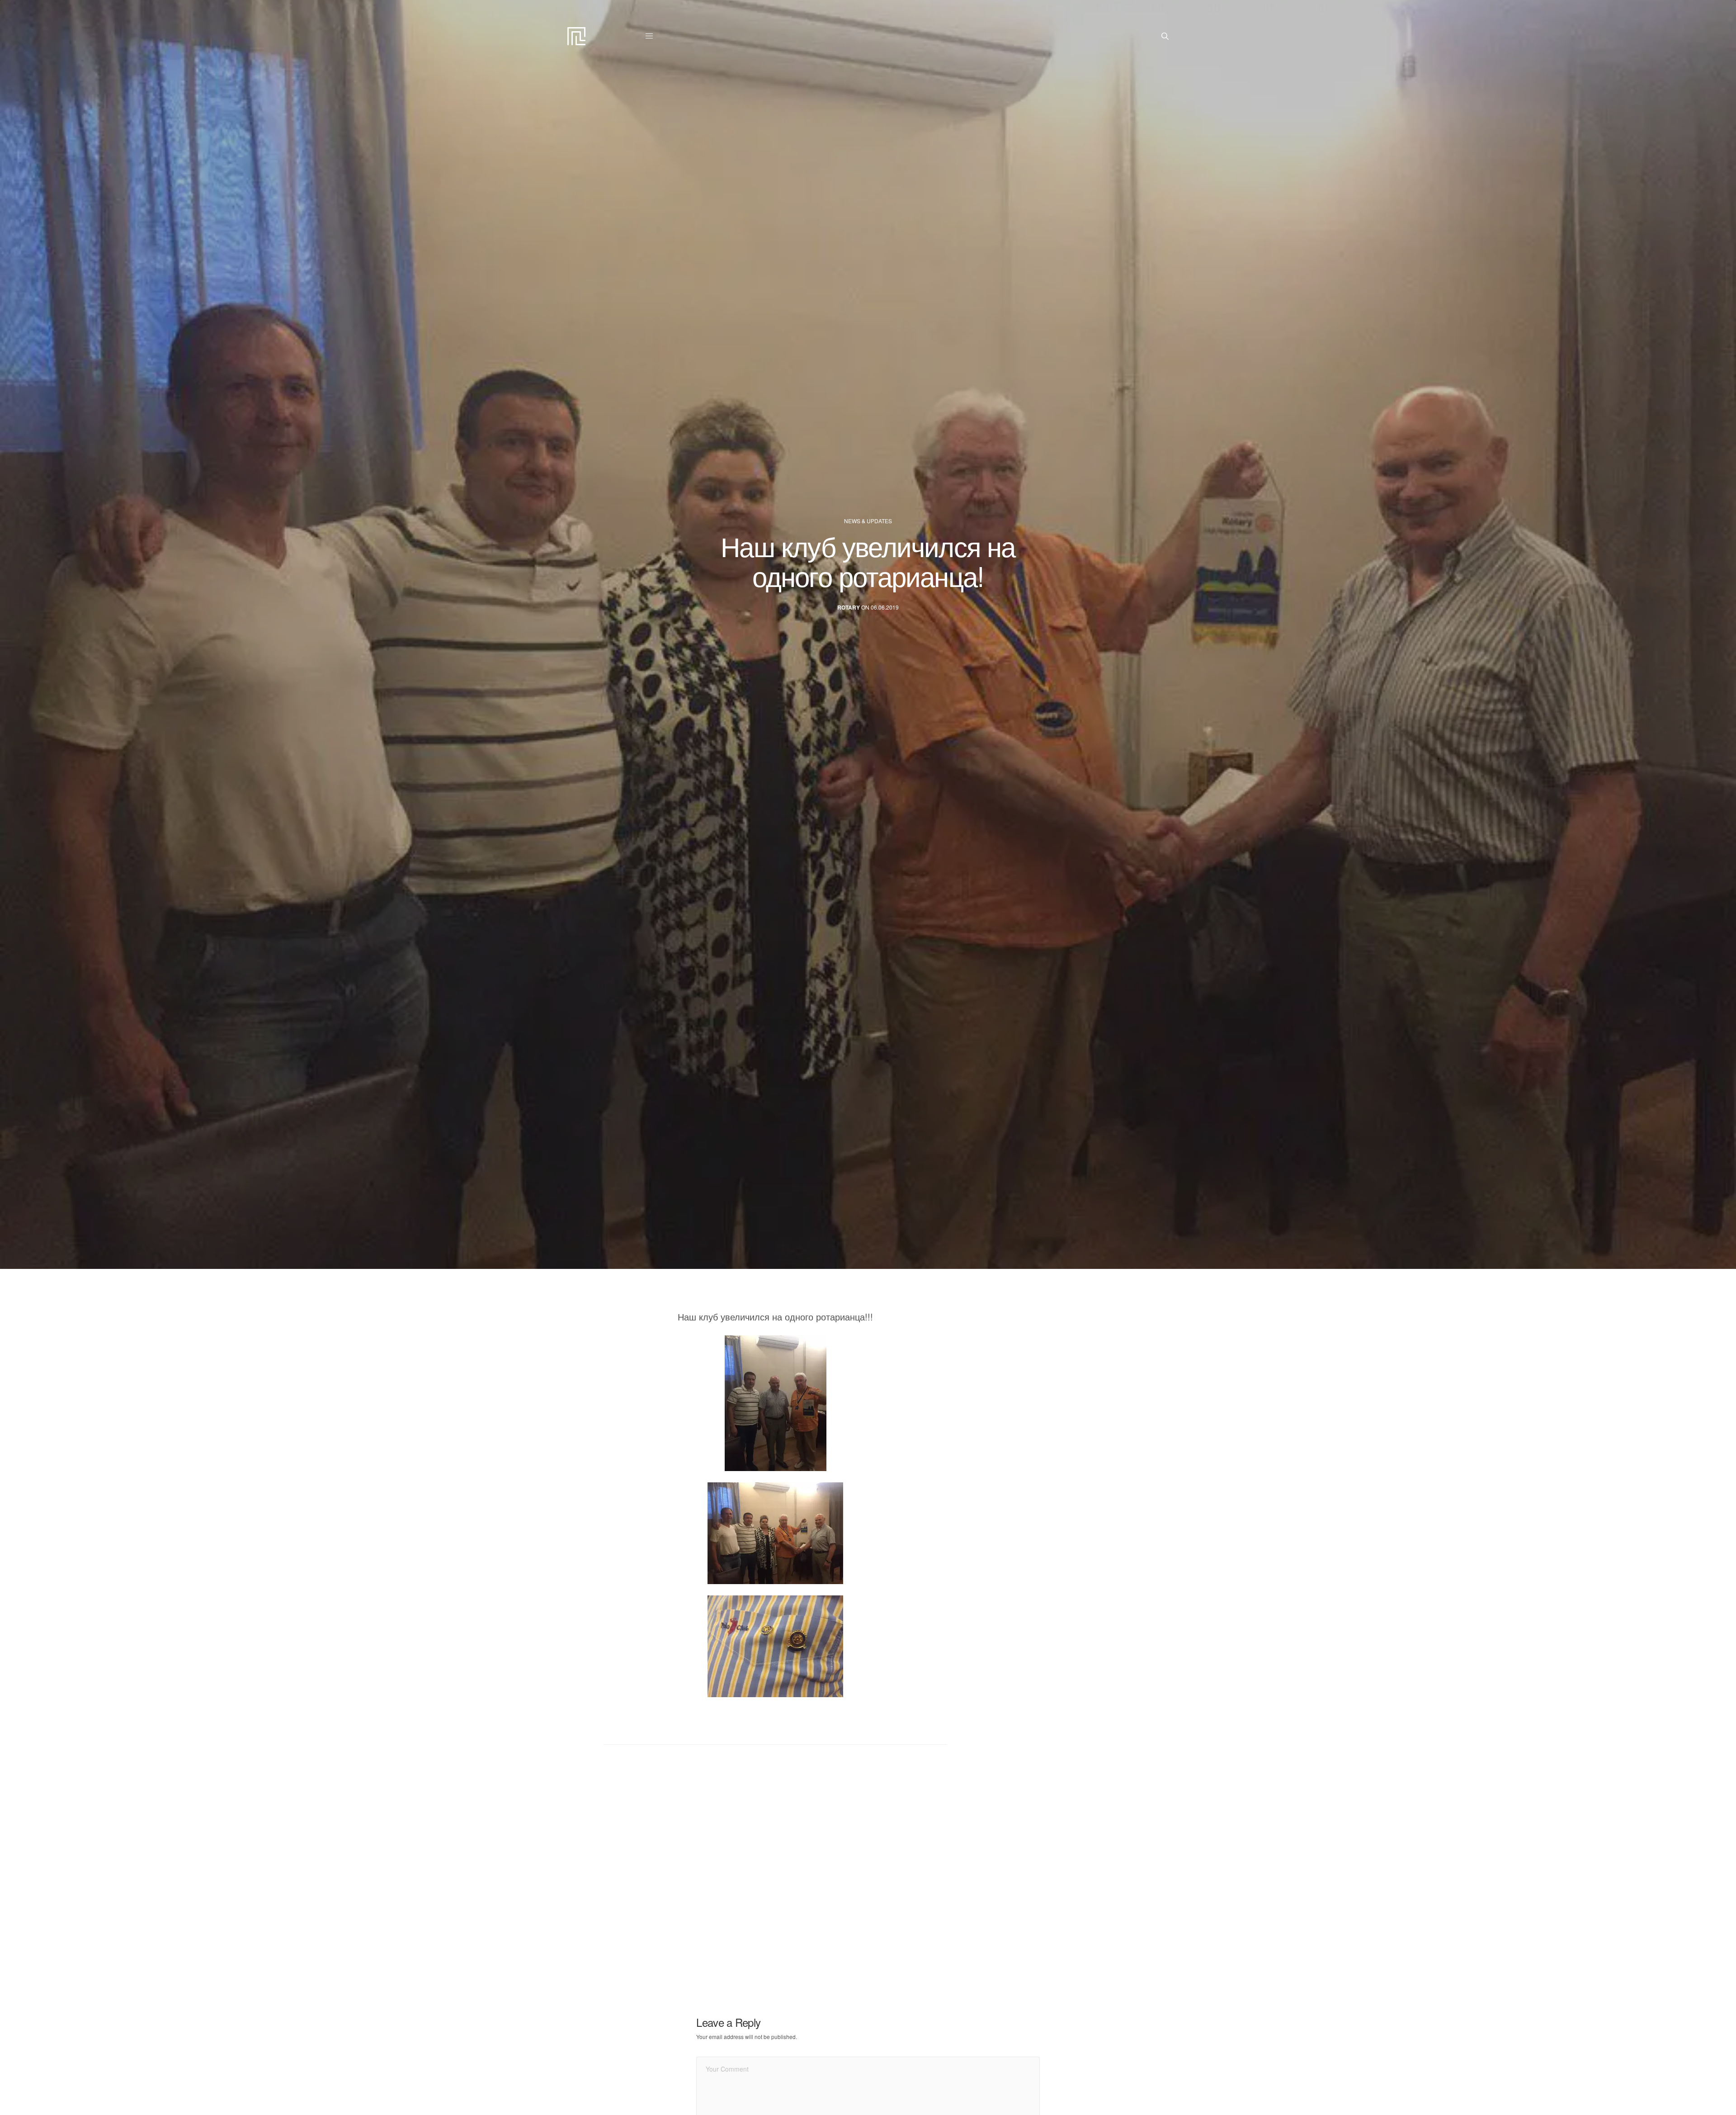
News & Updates (868, 521)
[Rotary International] (576, 36)
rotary (849, 608)
